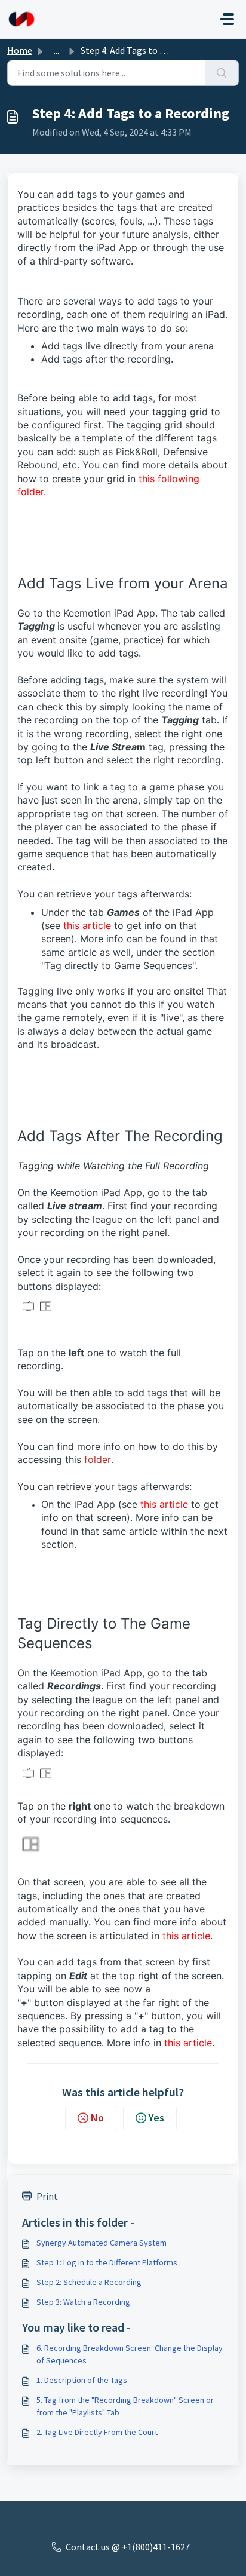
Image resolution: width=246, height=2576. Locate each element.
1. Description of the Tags (82, 2380)
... (56, 50)
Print (47, 2196)
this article (87, 925)
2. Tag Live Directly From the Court (97, 2432)
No (97, 2117)
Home (20, 50)
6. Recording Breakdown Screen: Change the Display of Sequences (130, 2354)
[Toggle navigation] (227, 19)
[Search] (222, 73)
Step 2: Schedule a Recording (89, 2282)
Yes (156, 2117)
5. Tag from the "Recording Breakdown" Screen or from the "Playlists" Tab (125, 2406)
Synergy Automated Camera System (102, 2243)
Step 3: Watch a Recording (83, 2302)
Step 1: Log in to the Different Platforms (107, 2262)
